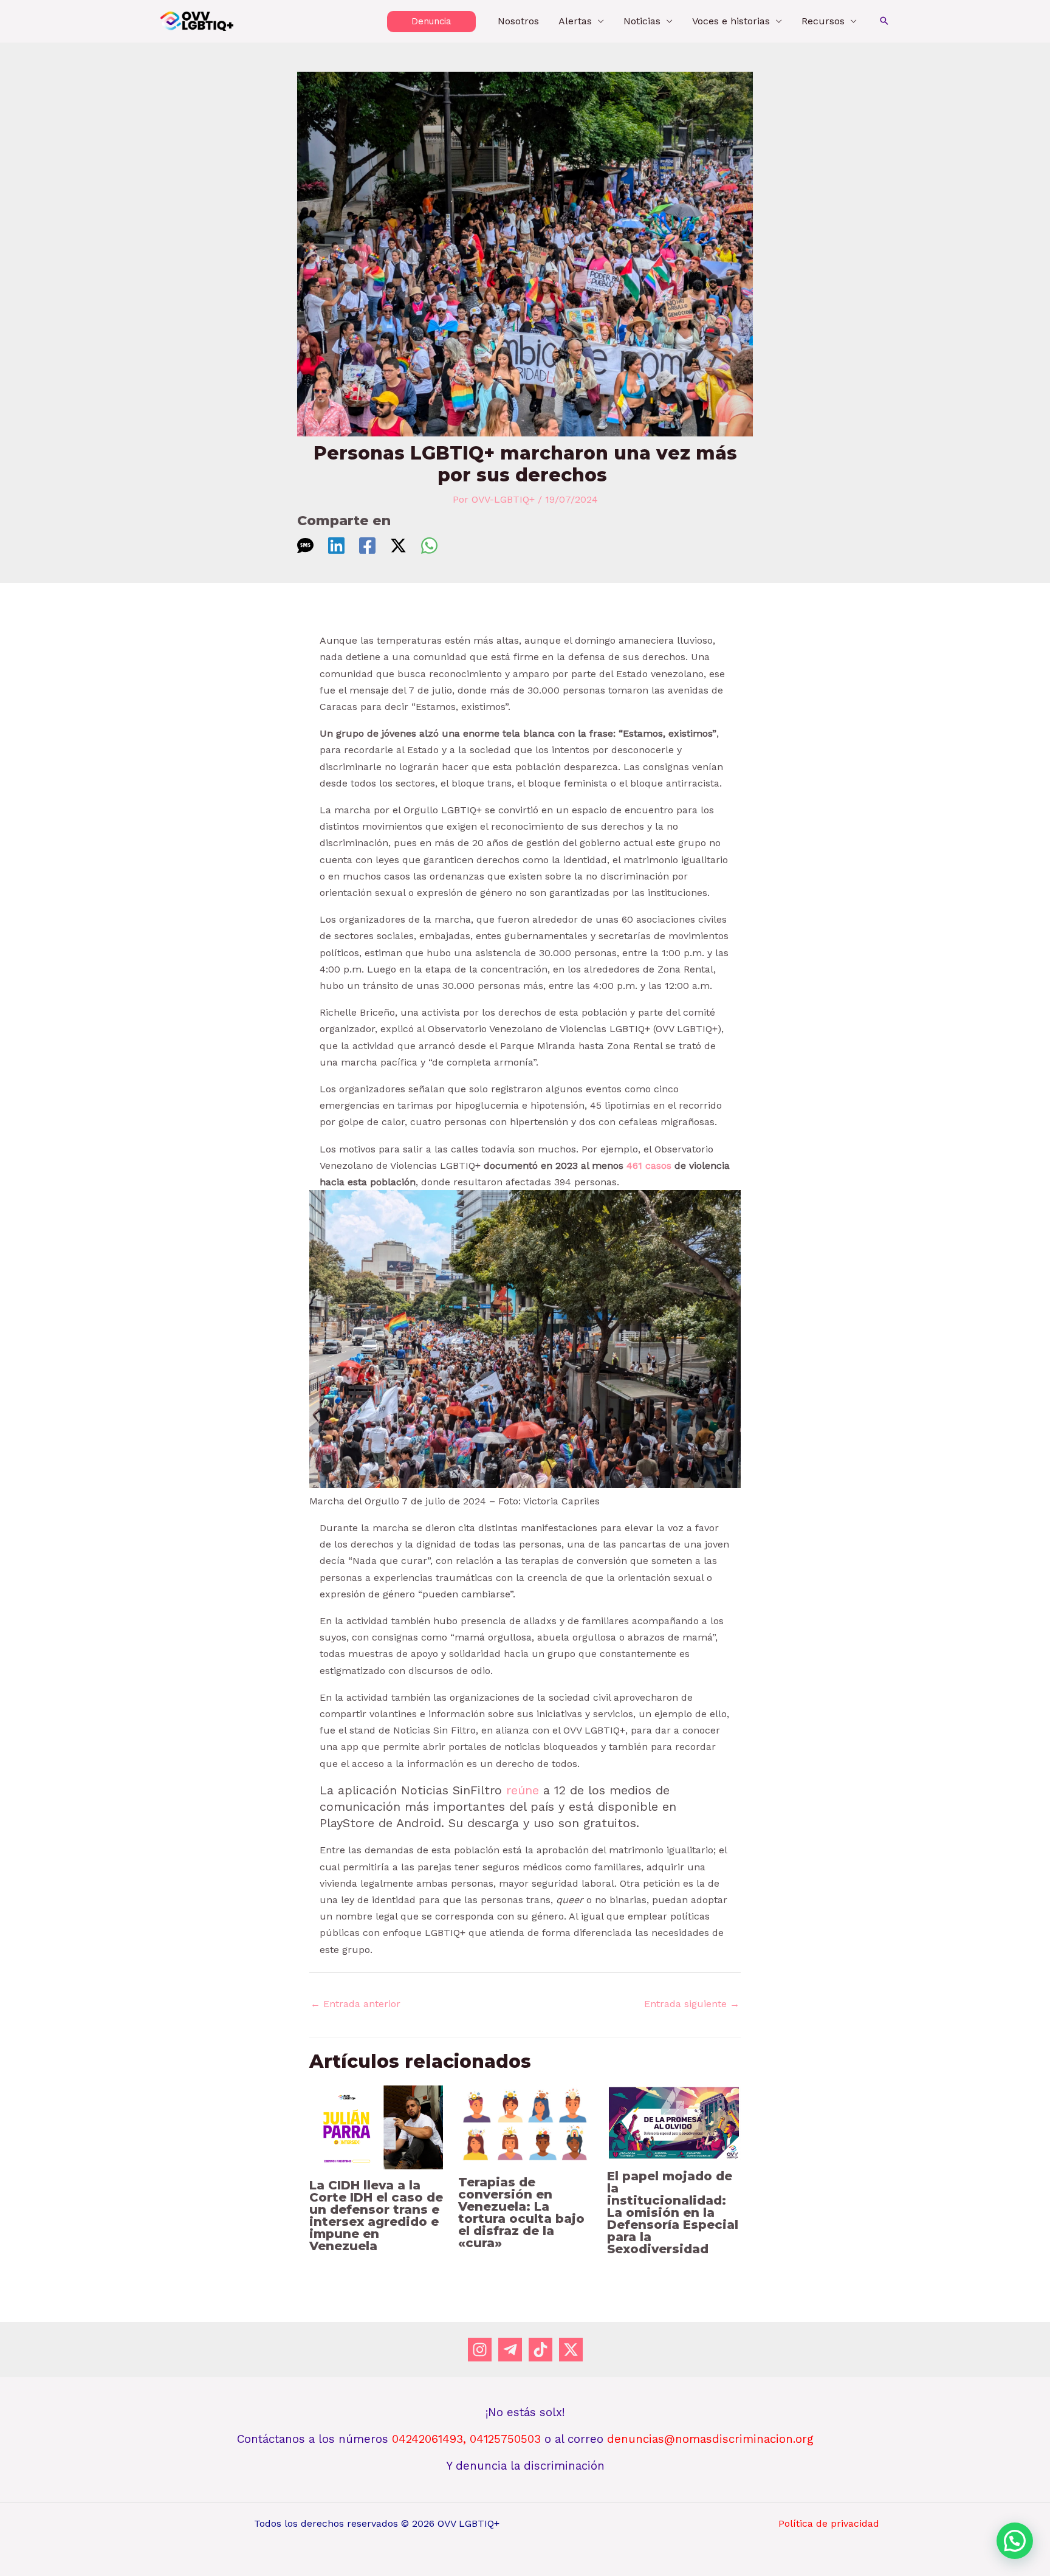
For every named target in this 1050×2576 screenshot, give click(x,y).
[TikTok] (540, 2350)
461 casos (649, 1166)
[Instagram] (480, 2350)
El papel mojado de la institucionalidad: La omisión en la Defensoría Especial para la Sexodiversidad (673, 2213)
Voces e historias (731, 21)
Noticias (642, 21)
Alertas (575, 21)
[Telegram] (510, 2350)
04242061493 (427, 2439)
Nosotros (518, 21)
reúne (523, 1790)
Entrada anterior (355, 2004)
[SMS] (305, 546)
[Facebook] (367, 546)
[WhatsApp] (429, 546)
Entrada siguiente (692, 2004)
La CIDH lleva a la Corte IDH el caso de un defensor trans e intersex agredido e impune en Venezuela (376, 2216)
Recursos (823, 21)
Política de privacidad (829, 2523)
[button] (431, 22)
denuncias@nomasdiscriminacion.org (710, 2439)
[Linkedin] (336, 546)
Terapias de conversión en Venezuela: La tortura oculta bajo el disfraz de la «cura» (521, 2213)
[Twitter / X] (398, 546)
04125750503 (507, 2439)
